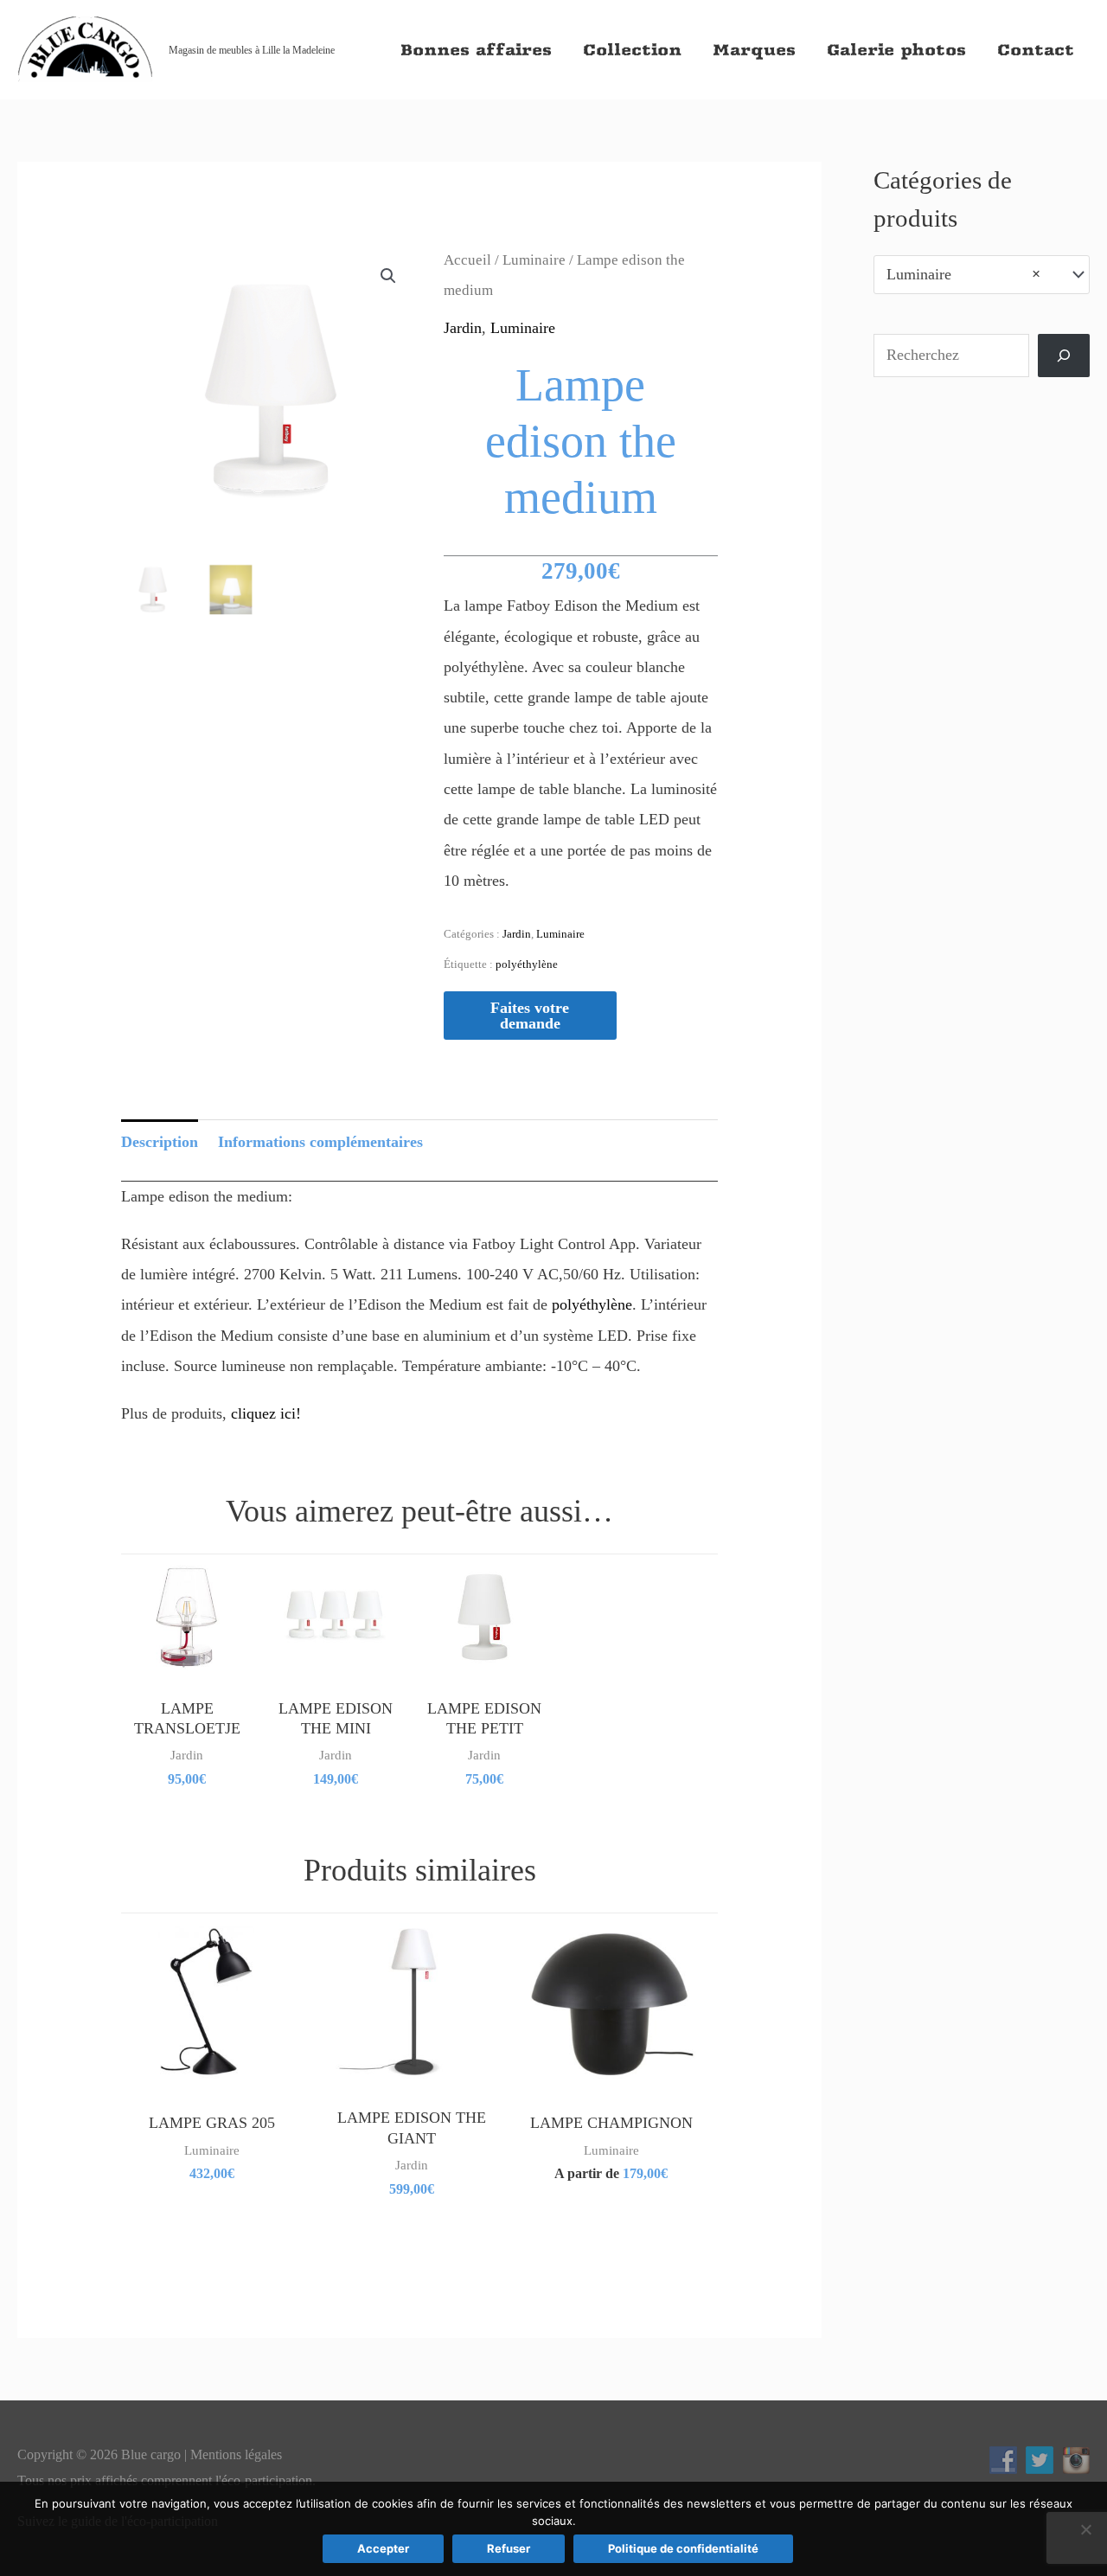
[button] (388, 276)
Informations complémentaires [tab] (320, 1142)
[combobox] (982, 274)
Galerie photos (896, 50)
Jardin (463, 328)
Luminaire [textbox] (963, 274)
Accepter (383, 2548)
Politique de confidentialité (683, 2548)
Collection (632, 50)
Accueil (467, 260)
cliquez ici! (266, 1413)
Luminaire (534, 260)
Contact (1036, 50)
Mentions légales (236, 2454)
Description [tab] (160, 1142)
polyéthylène (527, 964)
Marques (754, 50)
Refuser (509, 2548)
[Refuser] (1085, 2529)
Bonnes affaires (476, 50)
